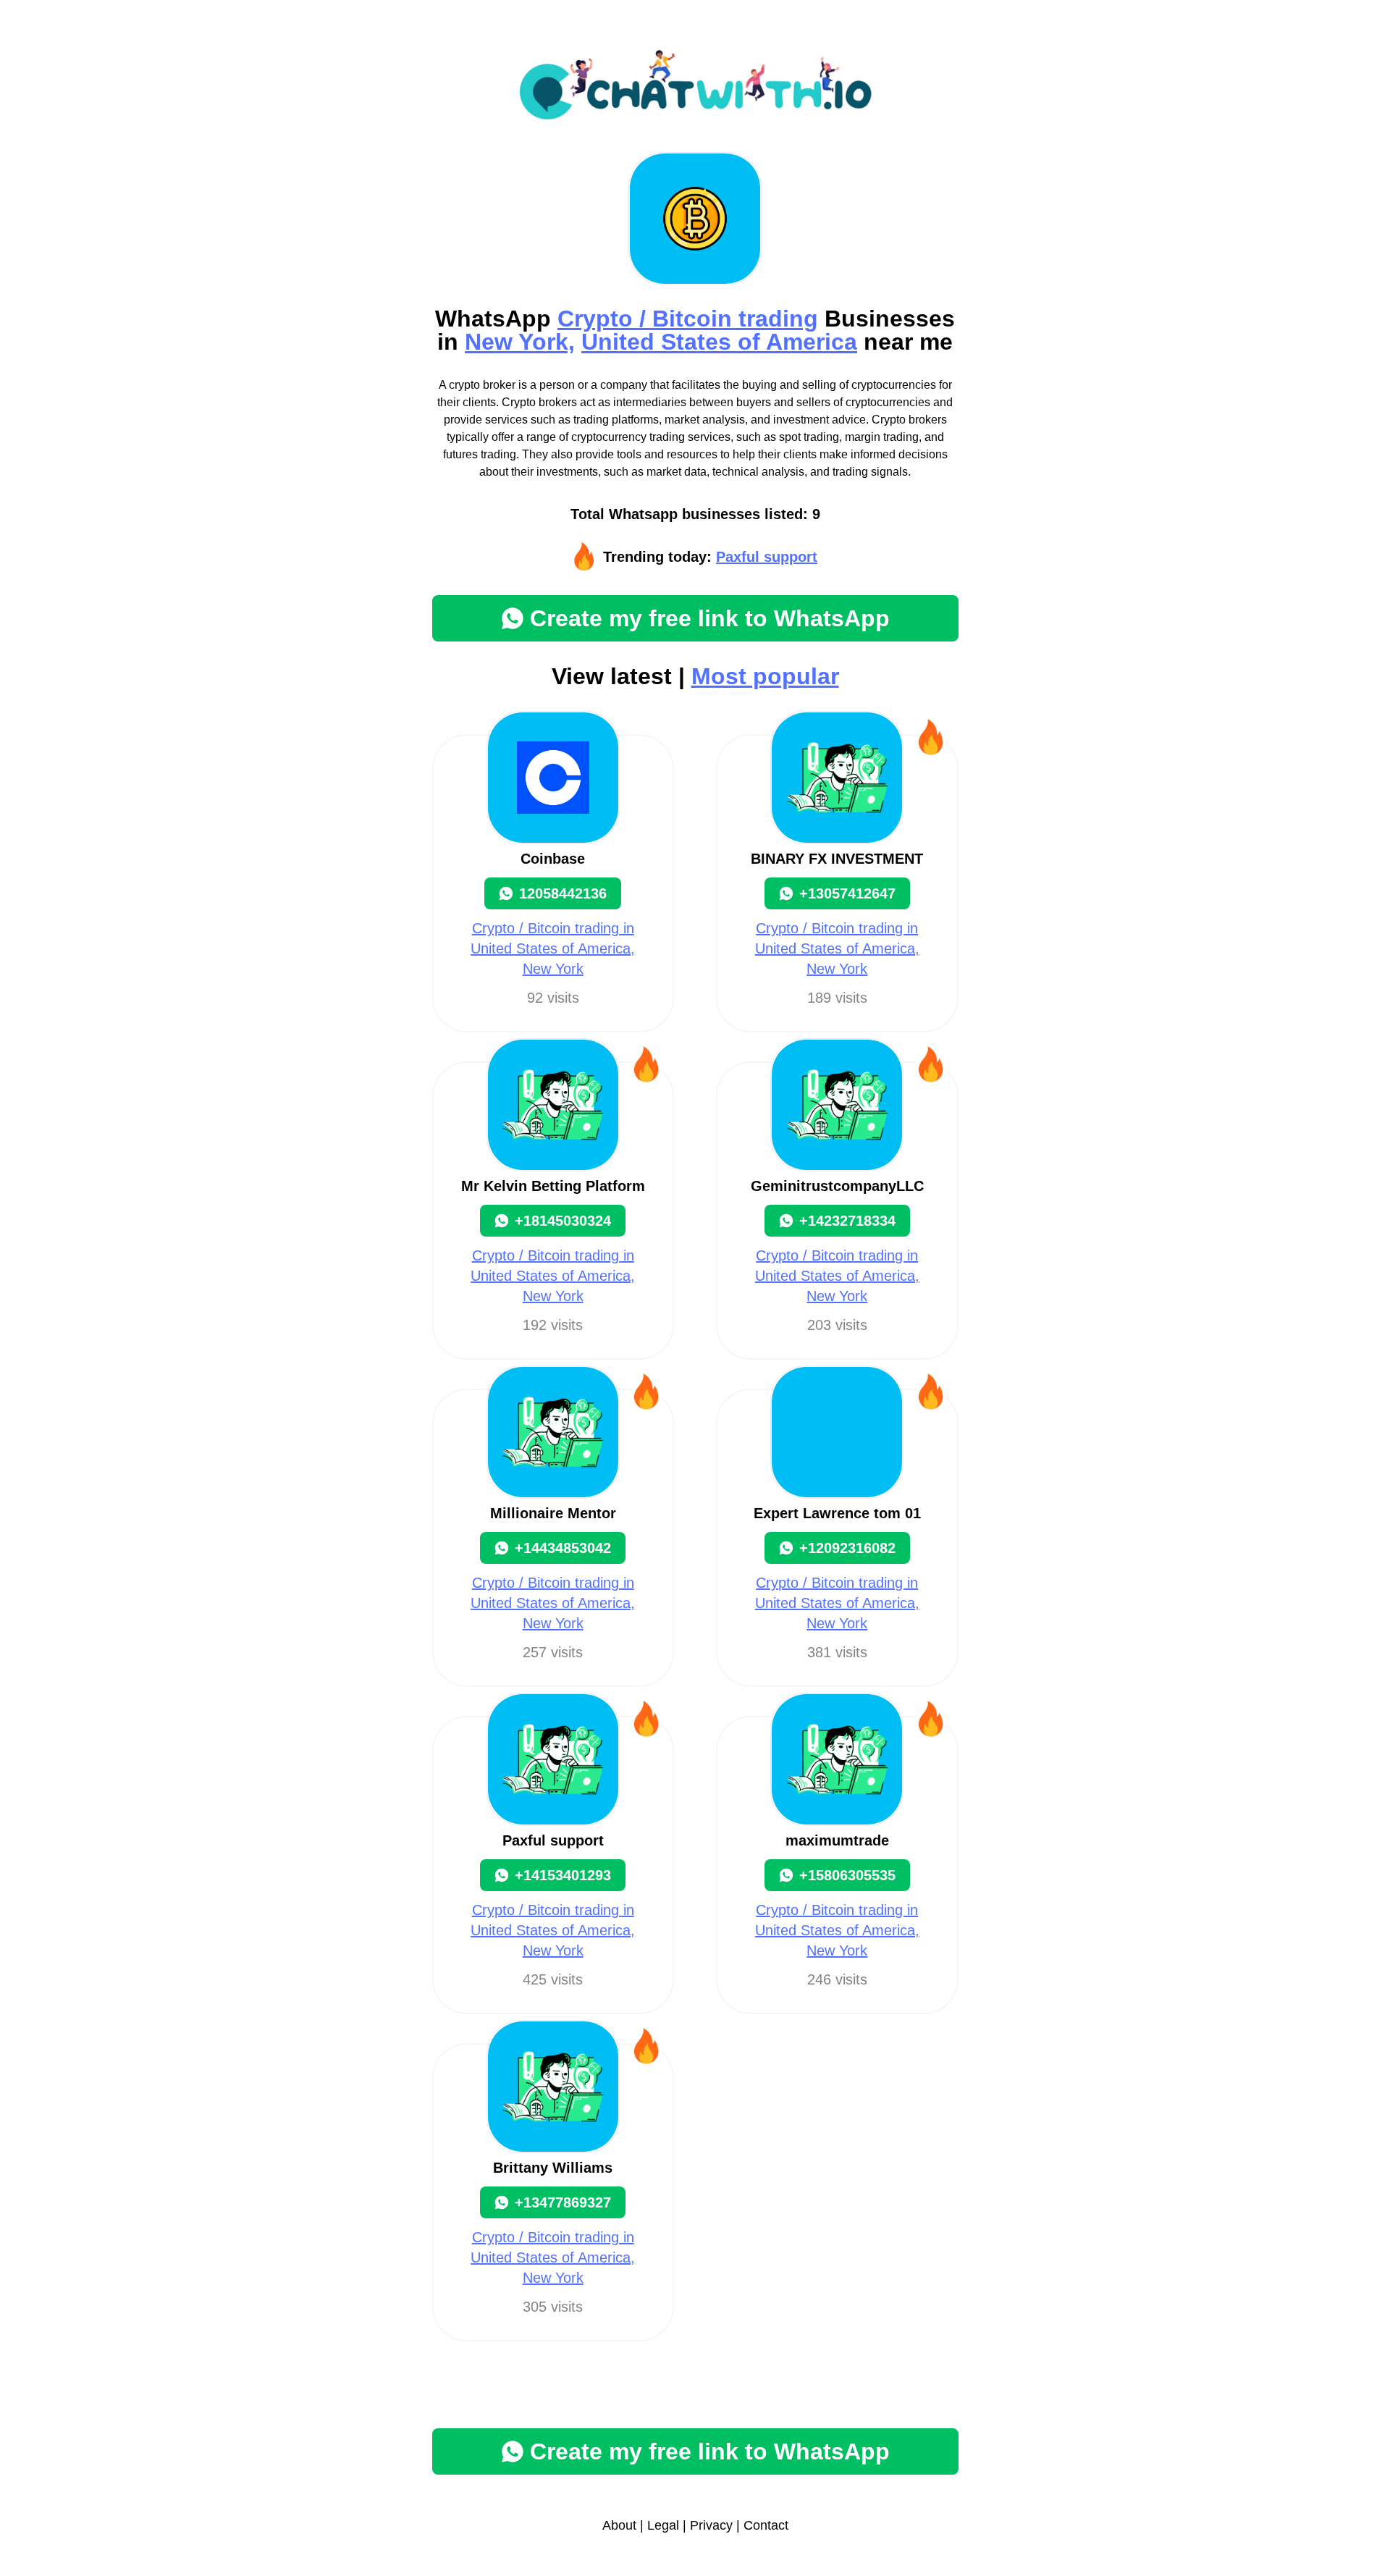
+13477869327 (563, 2202)
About (619, 2525)
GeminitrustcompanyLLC (837, 1186)
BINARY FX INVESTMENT (837, 859)
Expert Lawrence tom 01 (837, 1513)
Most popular (765, 676)
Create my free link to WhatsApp (710, 618)
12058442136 (563, 893)
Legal (663, 2525)
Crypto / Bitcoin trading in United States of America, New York (553, 948)
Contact (766, 2525)
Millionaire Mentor (553, 1513)
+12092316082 (847, 1548)
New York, (520, 342)
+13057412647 (847, 893)
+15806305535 (847, 1875)
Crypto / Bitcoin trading (688, 319)
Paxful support (767, 557)
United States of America (719, 342)
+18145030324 (563, 1221)
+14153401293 (563, 1875)
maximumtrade (837, 1840)
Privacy (711, 2525)
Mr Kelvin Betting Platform (553, 1186)
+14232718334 (847, 1221)
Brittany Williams (553, 2168)
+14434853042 (563, 1548)
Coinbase (553, 859)
